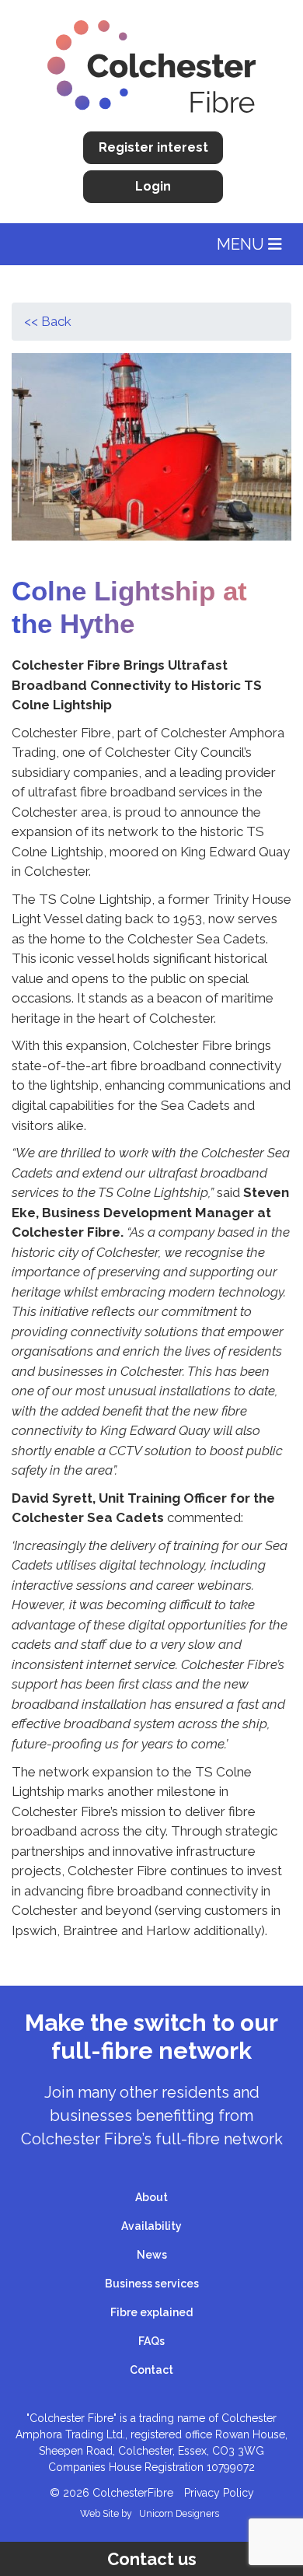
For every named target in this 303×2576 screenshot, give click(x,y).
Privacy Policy (219, 2493)
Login (153, 186)
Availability (151, 2226)
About (151, 2197)
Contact (151, 2370)
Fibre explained (151, 2312)
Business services (152, 2284)
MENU (242, 244)
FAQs (151, 2341)
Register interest (153, 147)
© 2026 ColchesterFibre (111, 2493)
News (152, 2255)
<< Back (48, 321)
